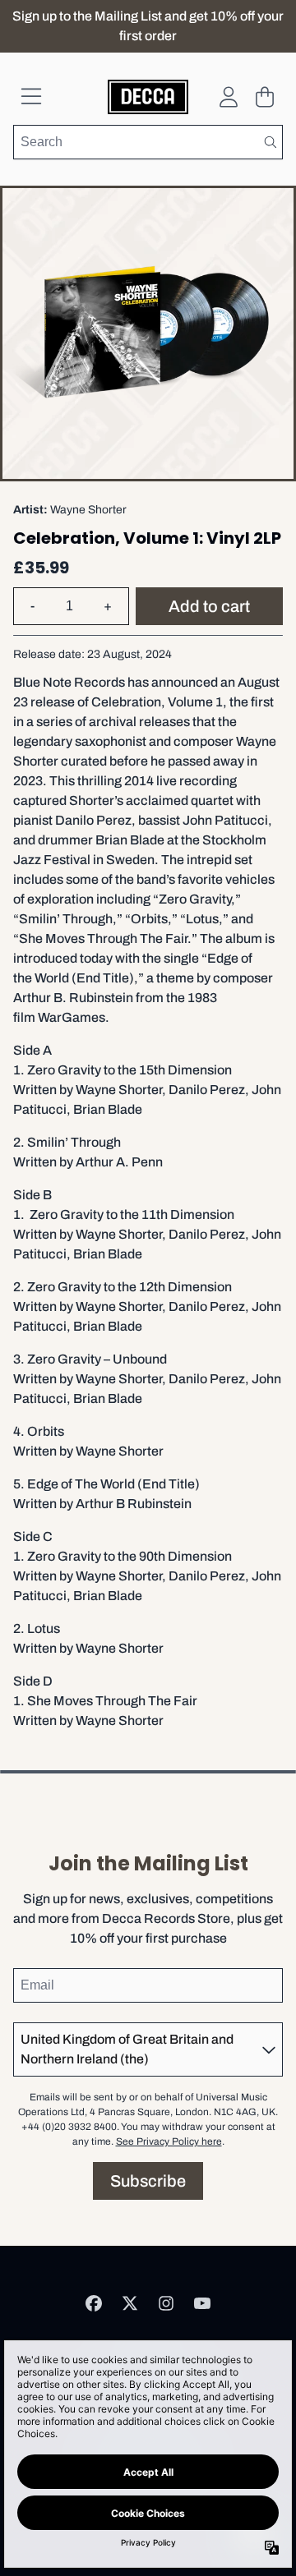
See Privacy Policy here (169, 2141)
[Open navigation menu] (31, 97)
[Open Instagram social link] (166, 2303)
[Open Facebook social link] (94, 2303)
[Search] (270, 142)
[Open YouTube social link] (202, 2303)
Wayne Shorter (88, 510)
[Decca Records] (148, 97)
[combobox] (148, 142)
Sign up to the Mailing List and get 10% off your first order (148, 26)
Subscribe (148, 2181)
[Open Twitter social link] (130, 2303)
